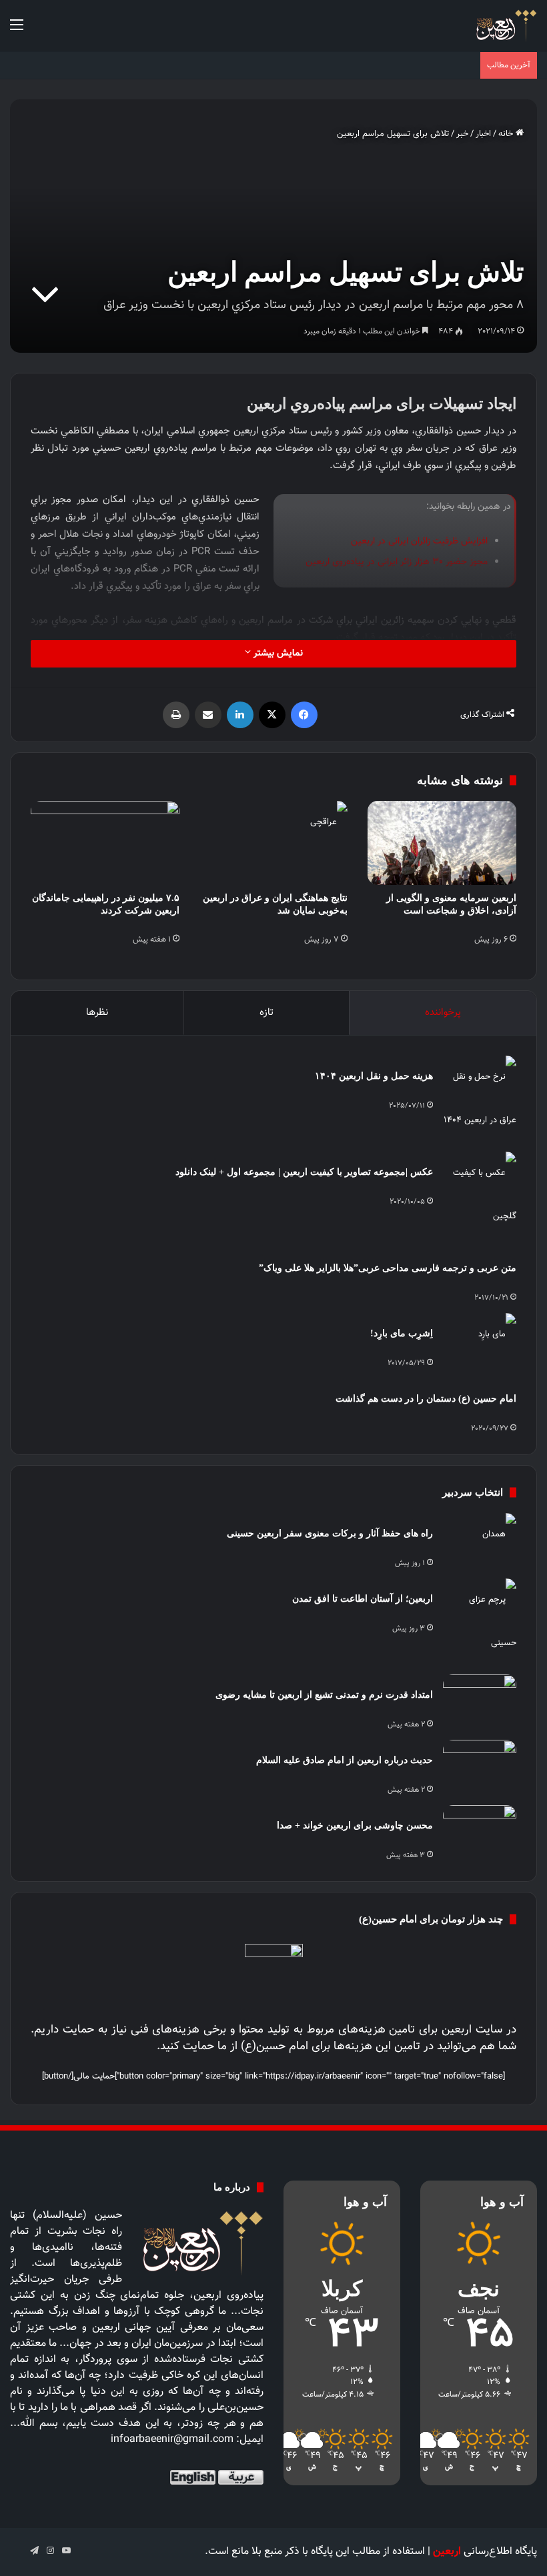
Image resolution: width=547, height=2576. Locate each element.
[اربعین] (505, 26)
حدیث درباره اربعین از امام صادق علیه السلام (345, 1760)
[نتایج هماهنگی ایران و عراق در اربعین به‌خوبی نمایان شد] (274, 843)
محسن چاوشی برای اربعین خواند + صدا (355, 1825)
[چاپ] (176, 715)
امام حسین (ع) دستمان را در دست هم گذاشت (426, 1399)
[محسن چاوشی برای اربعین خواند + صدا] (480, 1830)
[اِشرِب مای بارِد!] (480, 1338)
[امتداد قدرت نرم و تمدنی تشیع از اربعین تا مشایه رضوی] (480, 1699)
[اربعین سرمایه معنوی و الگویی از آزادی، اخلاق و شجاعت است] (442, 843)
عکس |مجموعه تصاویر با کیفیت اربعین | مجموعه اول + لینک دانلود (304, 1172)
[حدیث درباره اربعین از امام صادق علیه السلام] (480, 1765)
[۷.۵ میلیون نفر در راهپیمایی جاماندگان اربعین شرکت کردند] (105, 843)
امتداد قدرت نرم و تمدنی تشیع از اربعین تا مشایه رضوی (324, 1695)
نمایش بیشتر (277, 654)
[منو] (17, 31)
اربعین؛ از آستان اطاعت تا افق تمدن (363, 1599)
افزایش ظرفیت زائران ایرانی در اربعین (419, 541)
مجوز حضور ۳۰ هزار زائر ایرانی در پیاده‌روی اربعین (397, 562)
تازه (266, 1013)
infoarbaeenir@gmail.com (172, 2440)
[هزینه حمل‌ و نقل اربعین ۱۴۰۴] (480, 1099)
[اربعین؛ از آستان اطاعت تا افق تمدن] (480, 1622)
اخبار (483, 134)
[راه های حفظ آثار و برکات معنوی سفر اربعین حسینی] (480, 1538)
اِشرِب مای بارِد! (402, 1333)
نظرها (97, 1013)
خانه (507, 134)
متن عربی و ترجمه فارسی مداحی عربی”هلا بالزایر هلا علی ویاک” (388, 1268)
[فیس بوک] (304, 715)
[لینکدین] (240, 715)
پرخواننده (443, 1013)
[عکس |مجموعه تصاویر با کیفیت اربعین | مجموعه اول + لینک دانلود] (480, 1195)
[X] (272, 715)
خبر (462, 134)
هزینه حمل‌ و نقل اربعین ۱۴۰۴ (374, 1076)
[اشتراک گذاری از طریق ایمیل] (208, 715)
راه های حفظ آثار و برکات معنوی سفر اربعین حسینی (330, 1533)
